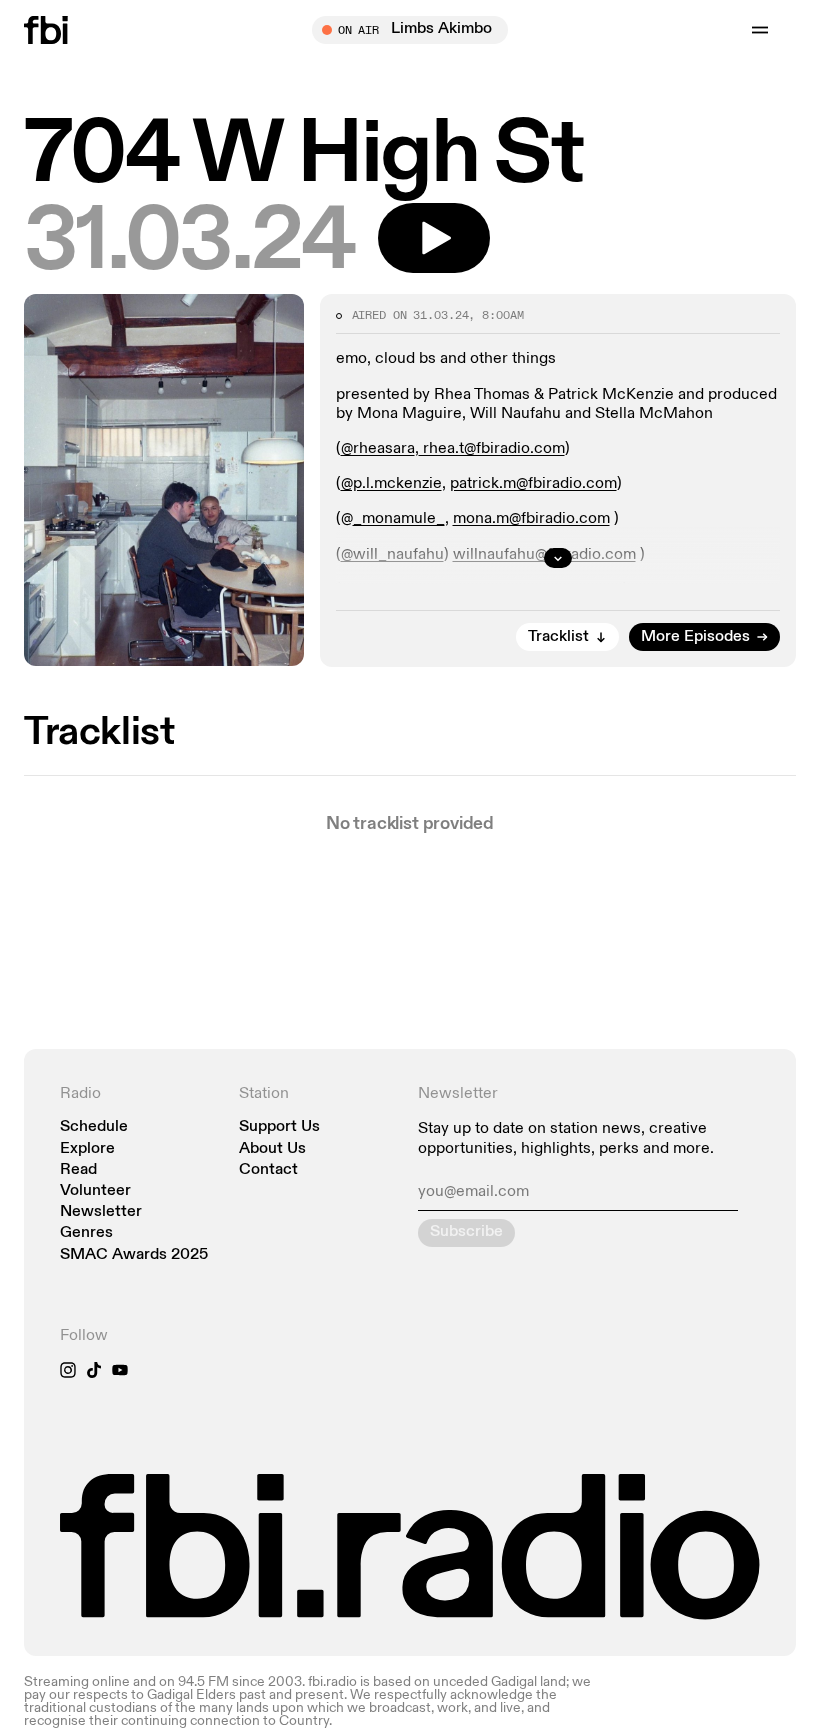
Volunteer (95, 1191)
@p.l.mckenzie (391, 484)
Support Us (279, 1127)
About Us (272, 1149)
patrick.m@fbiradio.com (533, 484)
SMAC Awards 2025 (134, 1255)
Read (78, 1170)
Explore (87, 1149)
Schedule (94, 1127)
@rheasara (378, 449)
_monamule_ (399, 519)
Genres (86, 1233)
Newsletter (101, 1212)
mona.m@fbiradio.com (531, 519)
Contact (268, 1170)
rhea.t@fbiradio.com (492, 449)
